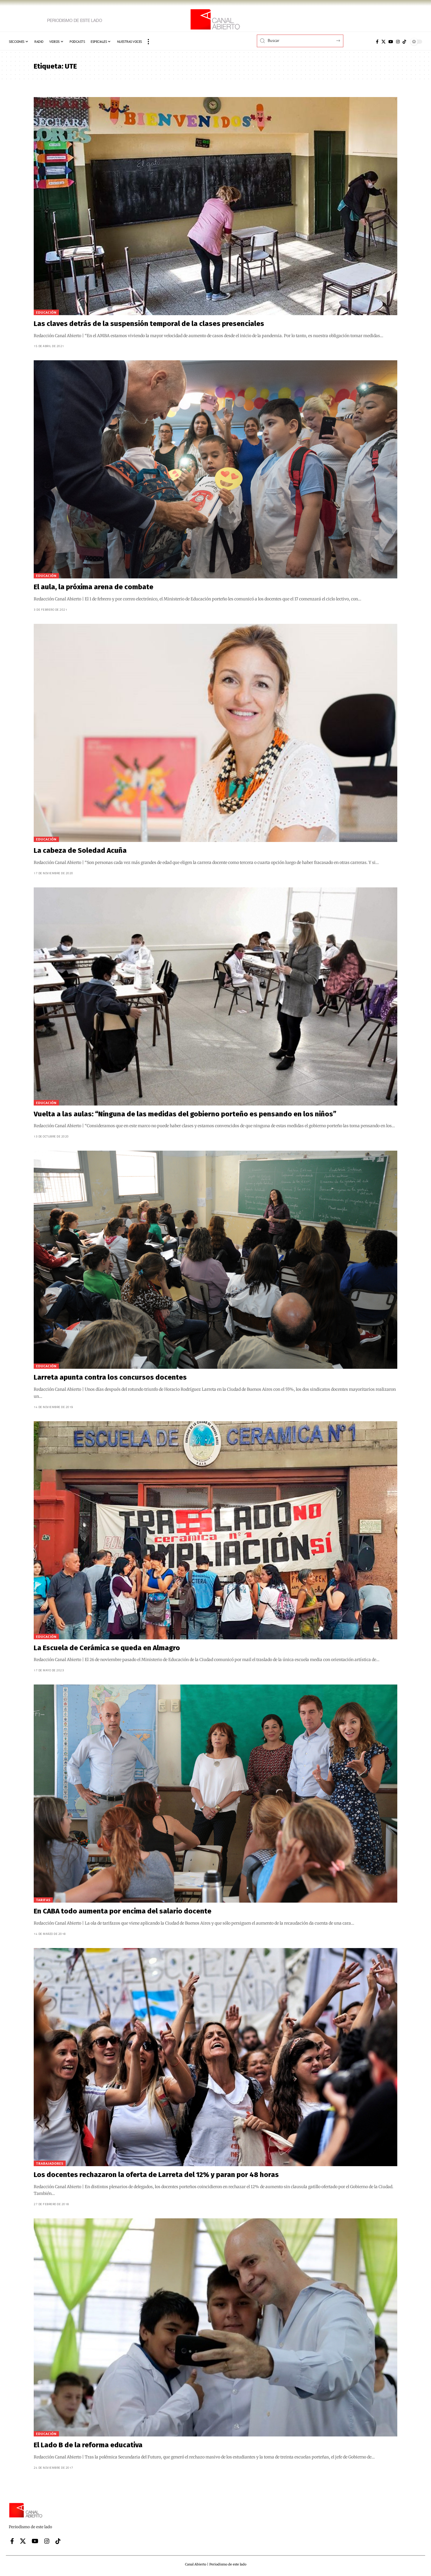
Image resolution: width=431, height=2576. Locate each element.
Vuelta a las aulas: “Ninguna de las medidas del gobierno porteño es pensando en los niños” (185, 1114)
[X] (384, 42)
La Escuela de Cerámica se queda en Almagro (107, 1648)
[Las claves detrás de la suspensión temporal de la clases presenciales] (215, 206)
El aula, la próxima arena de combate (94, 587)
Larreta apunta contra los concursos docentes (110, 1377)
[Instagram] (398, 42)
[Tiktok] (404, 42)
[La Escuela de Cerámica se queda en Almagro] (215, 1530)
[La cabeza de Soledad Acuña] (215, 733)
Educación (46, 312)
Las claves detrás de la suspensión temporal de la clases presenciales (149, 324)
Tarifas (43, 1900)
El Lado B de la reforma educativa (88, 2445)
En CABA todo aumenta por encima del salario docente (123, 1911)
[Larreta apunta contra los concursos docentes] (215, 1260)
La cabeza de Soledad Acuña (80, 850)
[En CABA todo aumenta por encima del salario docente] (215, 1794)
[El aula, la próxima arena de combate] (215, 469)
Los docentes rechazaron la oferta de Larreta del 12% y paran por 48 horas (156, 2175)
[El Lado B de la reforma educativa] (215, 2327)
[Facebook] (377, 42)
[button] (148, 42)
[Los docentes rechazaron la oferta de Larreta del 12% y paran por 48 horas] (215, 2057)
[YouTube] (391, 42)
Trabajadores (50, 2163)
